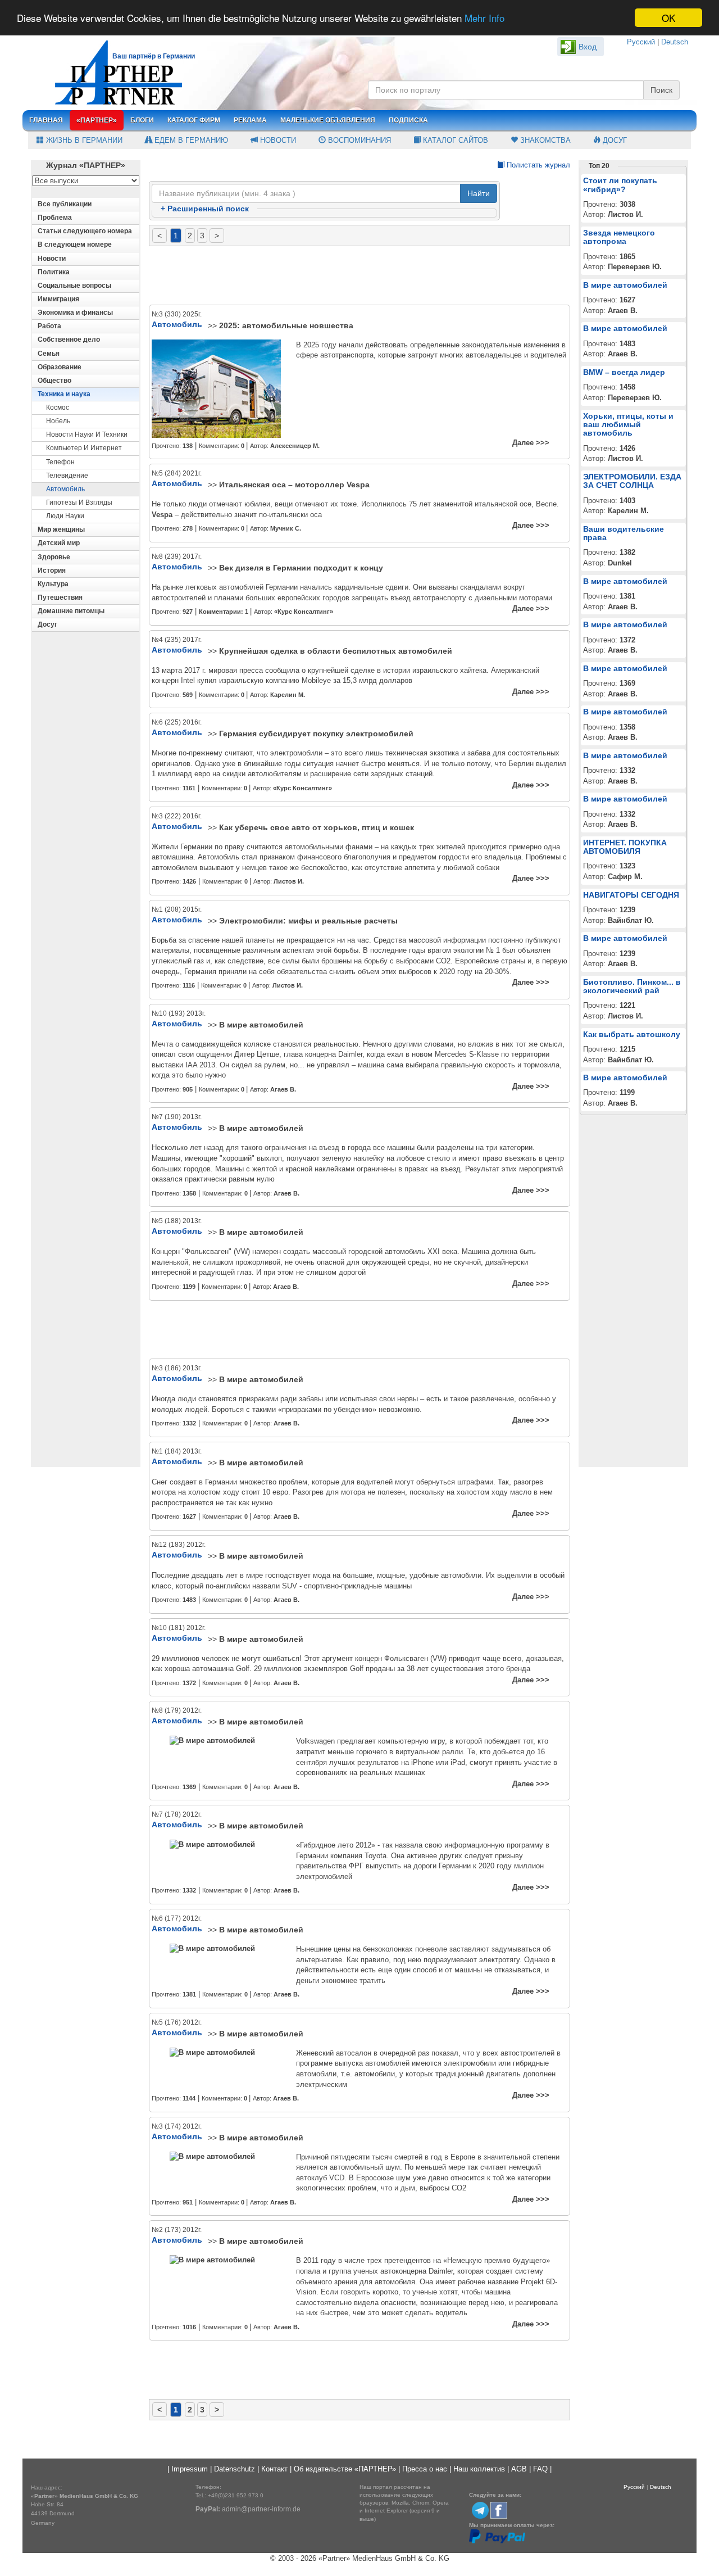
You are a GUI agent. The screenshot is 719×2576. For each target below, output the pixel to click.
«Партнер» (97, 120)
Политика (54, 272)
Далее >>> (531, 443)
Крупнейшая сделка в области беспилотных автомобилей (336, 651)
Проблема (55, 218)
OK (668, 18)
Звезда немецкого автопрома (619, 237)
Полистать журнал (537, 165)
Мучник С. (286, 528)
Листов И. (289, 881)
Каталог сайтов (454, 140)
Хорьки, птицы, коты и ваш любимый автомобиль (628, 425)
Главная (46, 120)
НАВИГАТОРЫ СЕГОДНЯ (631, 895)
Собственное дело (69, 339)
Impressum (190, 2469)
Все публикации (65, 204)
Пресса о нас (425, 2469)
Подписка (408, 120)
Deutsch (675, 42)
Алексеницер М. (295, 446)
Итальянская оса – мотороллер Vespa (294, 485)
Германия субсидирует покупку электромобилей (316, 734)
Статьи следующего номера (85, 231)
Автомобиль (65, 489)
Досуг (614, 140)
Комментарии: (224, 612)
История (52, 571)
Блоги (142, 120)
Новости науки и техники (87, 434)
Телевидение (67, 476)
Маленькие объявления (328, 120)
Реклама (250, 120)
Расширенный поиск (205, 209)
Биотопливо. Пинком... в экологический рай (632, 986)
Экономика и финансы (75, 313)
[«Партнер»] (113, 71)
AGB (519, 2469)
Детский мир (59, 543)
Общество (54, 381)
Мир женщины (61, 529)
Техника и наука (64, 394)
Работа (49, 326)
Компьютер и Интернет (84, 448)
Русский (641, 42)
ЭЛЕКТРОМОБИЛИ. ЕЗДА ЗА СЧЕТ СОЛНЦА (632, 481)
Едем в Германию (190, 140)
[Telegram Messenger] (480, 2510)
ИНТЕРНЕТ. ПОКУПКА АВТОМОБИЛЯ (625, 847)
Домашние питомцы (71, 611)
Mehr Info (484, 18)
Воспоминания (358, 140)
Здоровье (54, 557)
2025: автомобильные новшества (286, 325)
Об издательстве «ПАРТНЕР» (345, 2469)
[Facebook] (499, 2510)
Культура (53, 584)
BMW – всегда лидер (624, 372)
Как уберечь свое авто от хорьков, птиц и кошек (317, 827)
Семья (49, 354)
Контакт (274, 2469)
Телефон (60, 462)
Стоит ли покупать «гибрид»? (620, 185)
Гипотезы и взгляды (79, 502)
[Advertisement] (359, 276)
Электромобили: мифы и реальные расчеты (308, 921)
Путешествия (60, 597)
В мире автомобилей (261, 1025)
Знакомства (544, 140)
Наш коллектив (479, 2469)
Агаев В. (283, 1089)
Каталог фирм (194, 120)
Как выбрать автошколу (632, 1034)
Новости (277, 140)
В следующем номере (75, 245)
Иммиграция (58, 299)
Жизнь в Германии (83, 140)
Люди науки (65, 516)
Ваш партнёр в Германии (154, 56)
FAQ (540, 2469)
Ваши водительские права (624, 533)
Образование (60, 367)
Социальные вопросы (74, 286)
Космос (58, 408)
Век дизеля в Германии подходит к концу (301, 568)
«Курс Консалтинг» (304, 612)
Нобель (58, 421)
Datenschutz (235, 2469)
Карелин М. (288, 695)
